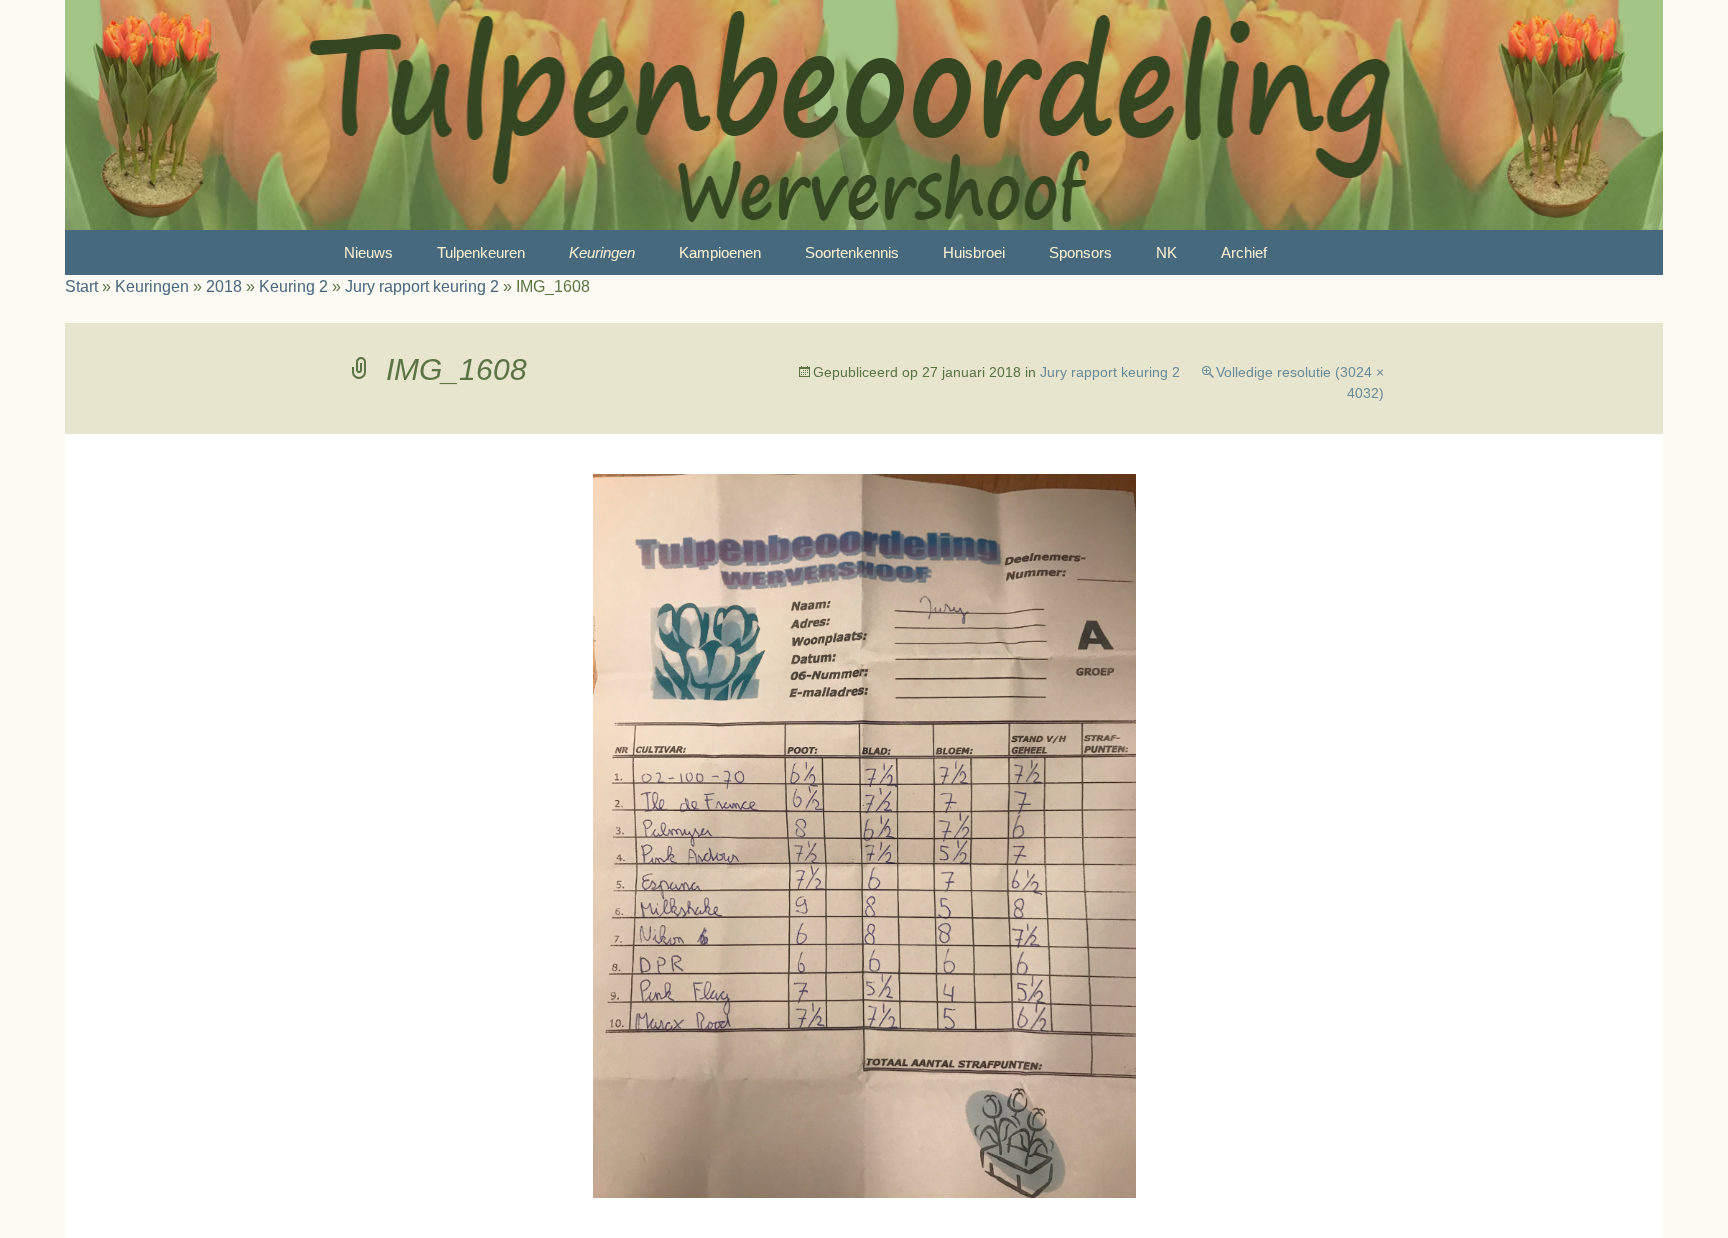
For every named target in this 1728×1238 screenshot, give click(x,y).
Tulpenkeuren (481, 252)
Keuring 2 (293, 286)
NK (1166, 252)
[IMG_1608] (864, 834)
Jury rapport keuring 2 (422, 286)
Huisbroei (974, 252)
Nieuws (368, 252)
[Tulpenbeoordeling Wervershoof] (864, 115)
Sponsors (1080, 252)
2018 (224, 286)
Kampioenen (720, 252)
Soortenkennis (852, 252)
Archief (1244, 252)
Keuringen (602, 252)
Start (81, 286)
